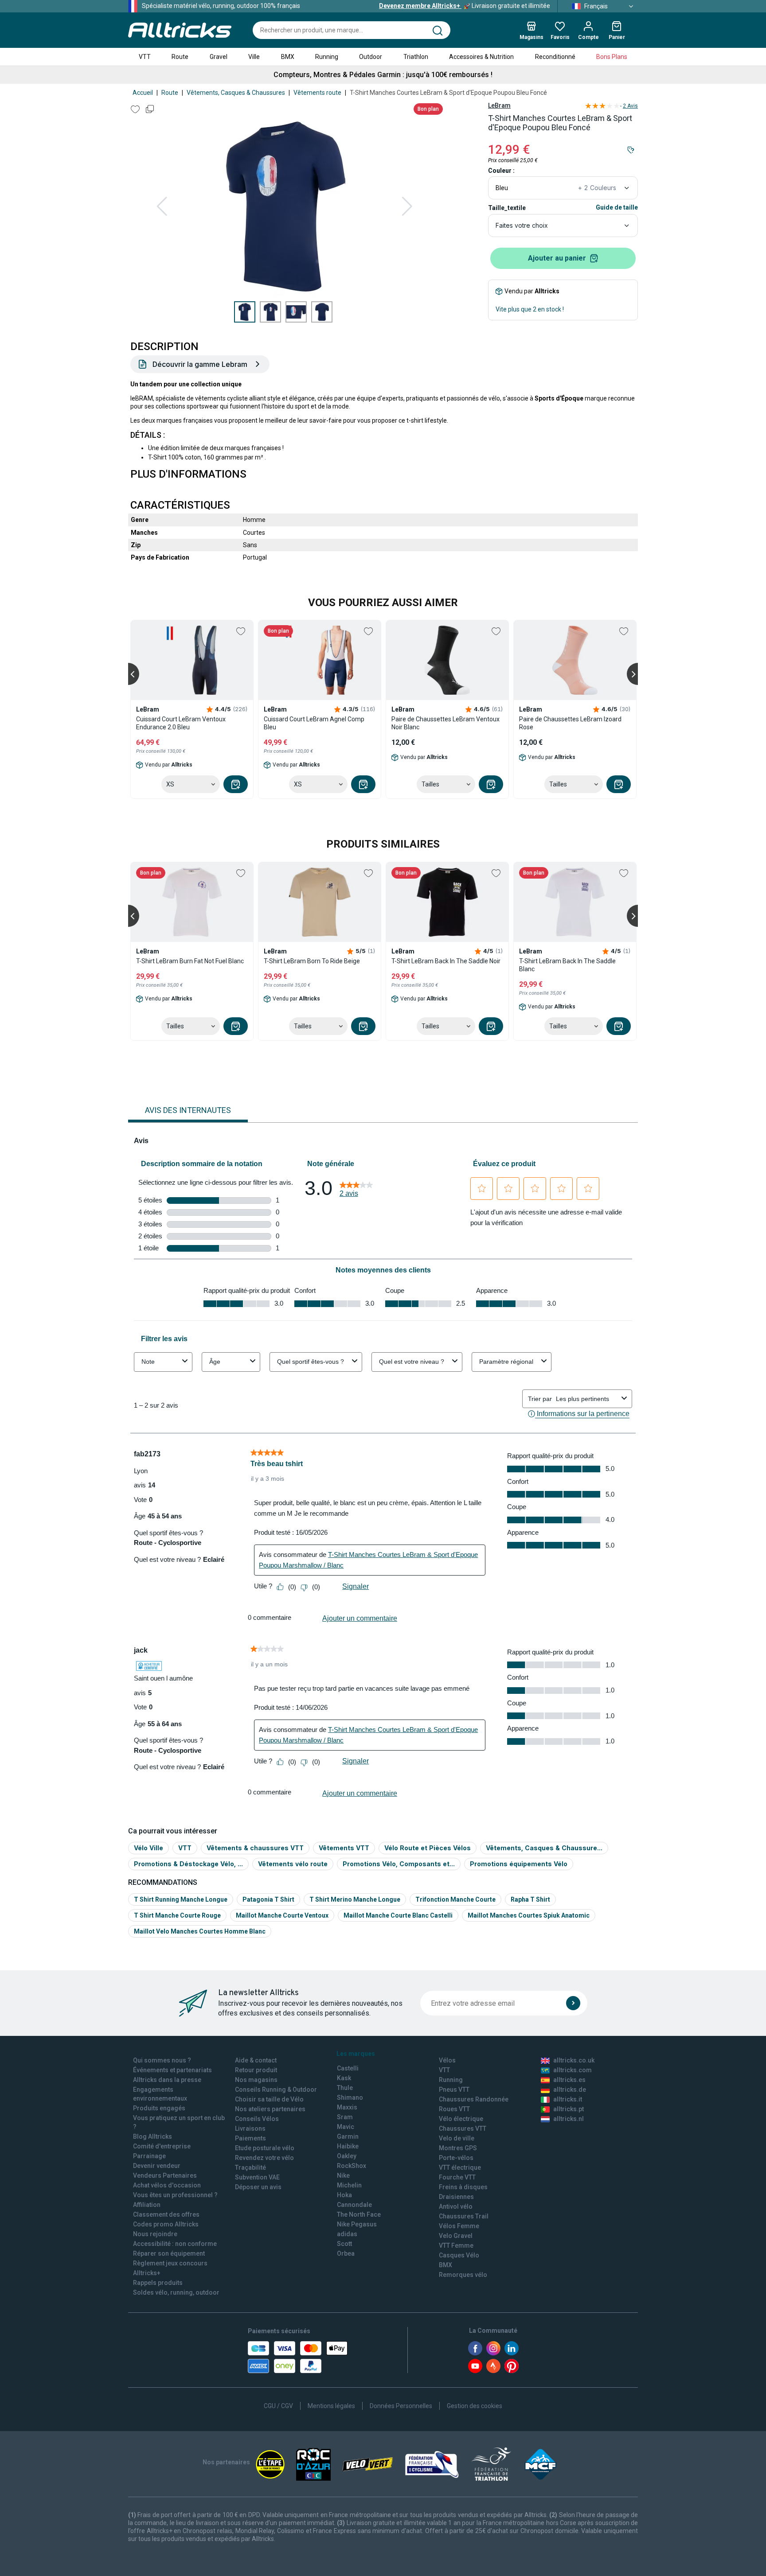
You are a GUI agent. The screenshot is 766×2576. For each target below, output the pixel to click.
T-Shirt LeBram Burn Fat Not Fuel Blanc (190, 961)
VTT (145, 57)
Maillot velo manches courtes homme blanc (200, 1931)
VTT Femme (456, 2245)
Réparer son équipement (169, 2253)
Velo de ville (457, 2138)
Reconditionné (555, 57)
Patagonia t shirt (268, 1899)
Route (180, 57)
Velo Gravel (456, 2236)
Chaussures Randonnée (474, 2099)
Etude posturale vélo (265, 2148)
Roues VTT (454, 2109)
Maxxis (347, 2107)
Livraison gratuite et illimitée (465, 6)
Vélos (447, 2060)
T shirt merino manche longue (355, 1899)
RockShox (352, 2166)
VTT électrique (460, 2167)
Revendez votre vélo (264, 2158)
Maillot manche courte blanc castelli (398, 1915)
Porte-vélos (456, 2158)
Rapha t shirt (530, 1899)
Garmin (348, 2136)
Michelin (349, 2185)
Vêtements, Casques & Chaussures (236, 93)
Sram (345, 2117)
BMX (288, 57)
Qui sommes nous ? (162, 2060)
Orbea (346, 2253)
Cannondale (354, 2205)
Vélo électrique (461, 2119)
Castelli (348, 2068)
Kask (344, 2078)
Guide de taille (617, 207)
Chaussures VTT (463, 2129)
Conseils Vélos (257, 2119)
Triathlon (416, 57)
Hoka (344, 2195)
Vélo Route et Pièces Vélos (428, 1848)
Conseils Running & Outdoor (276, 2090)
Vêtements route (317, 93)
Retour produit (256, 2070)
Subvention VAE (257, 2177)
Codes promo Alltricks (166, 2224)
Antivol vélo (456, 2206)
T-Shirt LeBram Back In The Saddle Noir (446, 961)
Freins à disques (463, 2187)
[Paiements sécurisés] (298, 2357)
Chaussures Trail (464, 2216)
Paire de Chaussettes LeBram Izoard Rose (570, 723)
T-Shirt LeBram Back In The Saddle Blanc (567, 965)
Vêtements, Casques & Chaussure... (544, 1848)
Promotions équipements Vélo (519, 1864)
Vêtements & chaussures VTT (255, 1848)
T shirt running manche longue (181, 1899)
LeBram (499, 105)
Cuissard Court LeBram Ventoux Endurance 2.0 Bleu (181, 723)
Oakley (347, 2156)
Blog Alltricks (152, 2136)
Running (327, 57)
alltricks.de (570, 2090)
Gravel (219, 57)
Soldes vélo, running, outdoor (176, 2292)
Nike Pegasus (357, 2224)
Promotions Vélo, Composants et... (399, 1864)
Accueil (143, 93)
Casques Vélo (459, 2255)
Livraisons (250, 2129)
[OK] (573, 2003)
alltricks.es (569, 2080)
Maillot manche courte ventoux (282, 1915)
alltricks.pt (569, 2109)
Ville (254, 57)
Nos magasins (256, 2080)
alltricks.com (573, 2070)
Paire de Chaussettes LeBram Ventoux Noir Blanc (446, 723)
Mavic (346, 2127)
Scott (344, 2244)
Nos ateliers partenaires (270, 2109)
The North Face (359, 2214)
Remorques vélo (463, 2275)
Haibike (348, 2146)
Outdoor (371, 57)
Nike (343, 2175)
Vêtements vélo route (293, 1864)
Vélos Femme (459, 2226)
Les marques (356, 2054)
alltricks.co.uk (574, 2060)
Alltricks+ (147, 2273)
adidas (347, 2234)
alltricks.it (568, 2099)
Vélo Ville (149, 1848)
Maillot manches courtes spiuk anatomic (529, 1915)
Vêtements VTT (344, 1848)
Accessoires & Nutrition (481, 57)
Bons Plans (612, 57)
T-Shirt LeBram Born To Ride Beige (312, 961)
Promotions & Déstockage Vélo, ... (188, 1864)
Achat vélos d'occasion (167, 2185)
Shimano (350, 2097)
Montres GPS (458, 2148)
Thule (345, 2088)
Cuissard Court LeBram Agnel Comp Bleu (314, 723)
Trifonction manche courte (455, 1899)
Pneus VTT (454, 2090)
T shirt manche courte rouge (177, 1915)
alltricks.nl (569, 2119)
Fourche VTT (457, 2177)
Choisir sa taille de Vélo (269, 2099)
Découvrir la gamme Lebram (200, 364)
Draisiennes (456, 2197)
